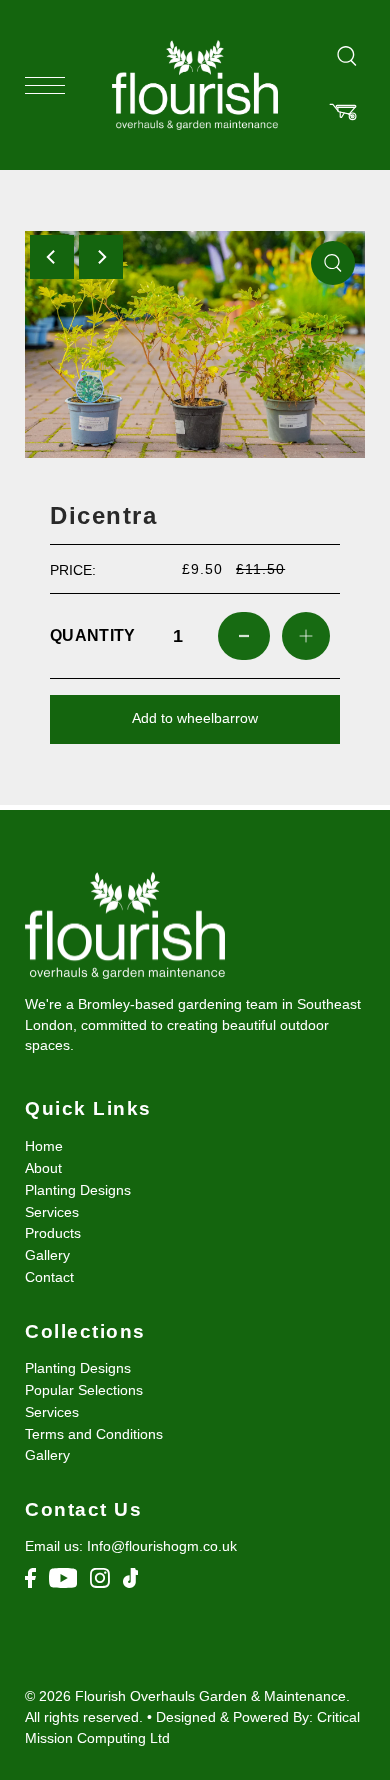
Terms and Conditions (94, 1434)
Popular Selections (84, 1390)
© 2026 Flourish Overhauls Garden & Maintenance (185, 1696)
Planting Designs (78, 1190)
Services (52, 1212)
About (43, 1168)
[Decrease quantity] (244, 636)
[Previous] (52, 257)
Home (44, 1146)
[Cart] (343, 112)
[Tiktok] (131, 1577)
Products (53, 1233)
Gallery (47, 1255)
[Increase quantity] (306, 636)
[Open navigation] (50, 85)
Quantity (90, 635)
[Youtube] (63, 1577)
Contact (49, 1277)
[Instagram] (100, 1577)
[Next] (101, 257)
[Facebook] (30, 1577)
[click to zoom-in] (333, 263)
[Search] (347, 55)
